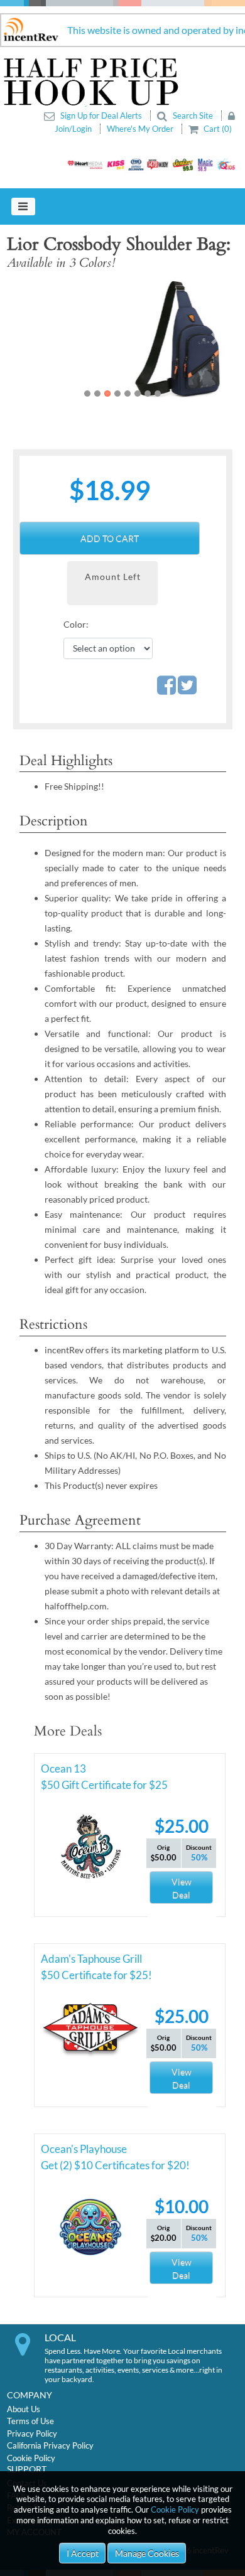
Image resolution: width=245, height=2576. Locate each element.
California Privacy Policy (50, 2445)
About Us (24, 2409)
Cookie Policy (175, 2509)
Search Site (193, 115)
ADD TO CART (110, 538)
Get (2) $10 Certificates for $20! (115, 2165)
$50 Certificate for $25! (96, 1975)
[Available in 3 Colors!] (123, 338)
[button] (30, 338)
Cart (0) (217, 129)
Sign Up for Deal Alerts (101, 115)
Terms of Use (30, 2421)
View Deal (182, 1888)
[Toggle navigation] (23, 207)
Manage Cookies (147, 2553)
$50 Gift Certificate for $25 (104, 1785)
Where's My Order (141, 129)
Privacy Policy (32, 2434)
